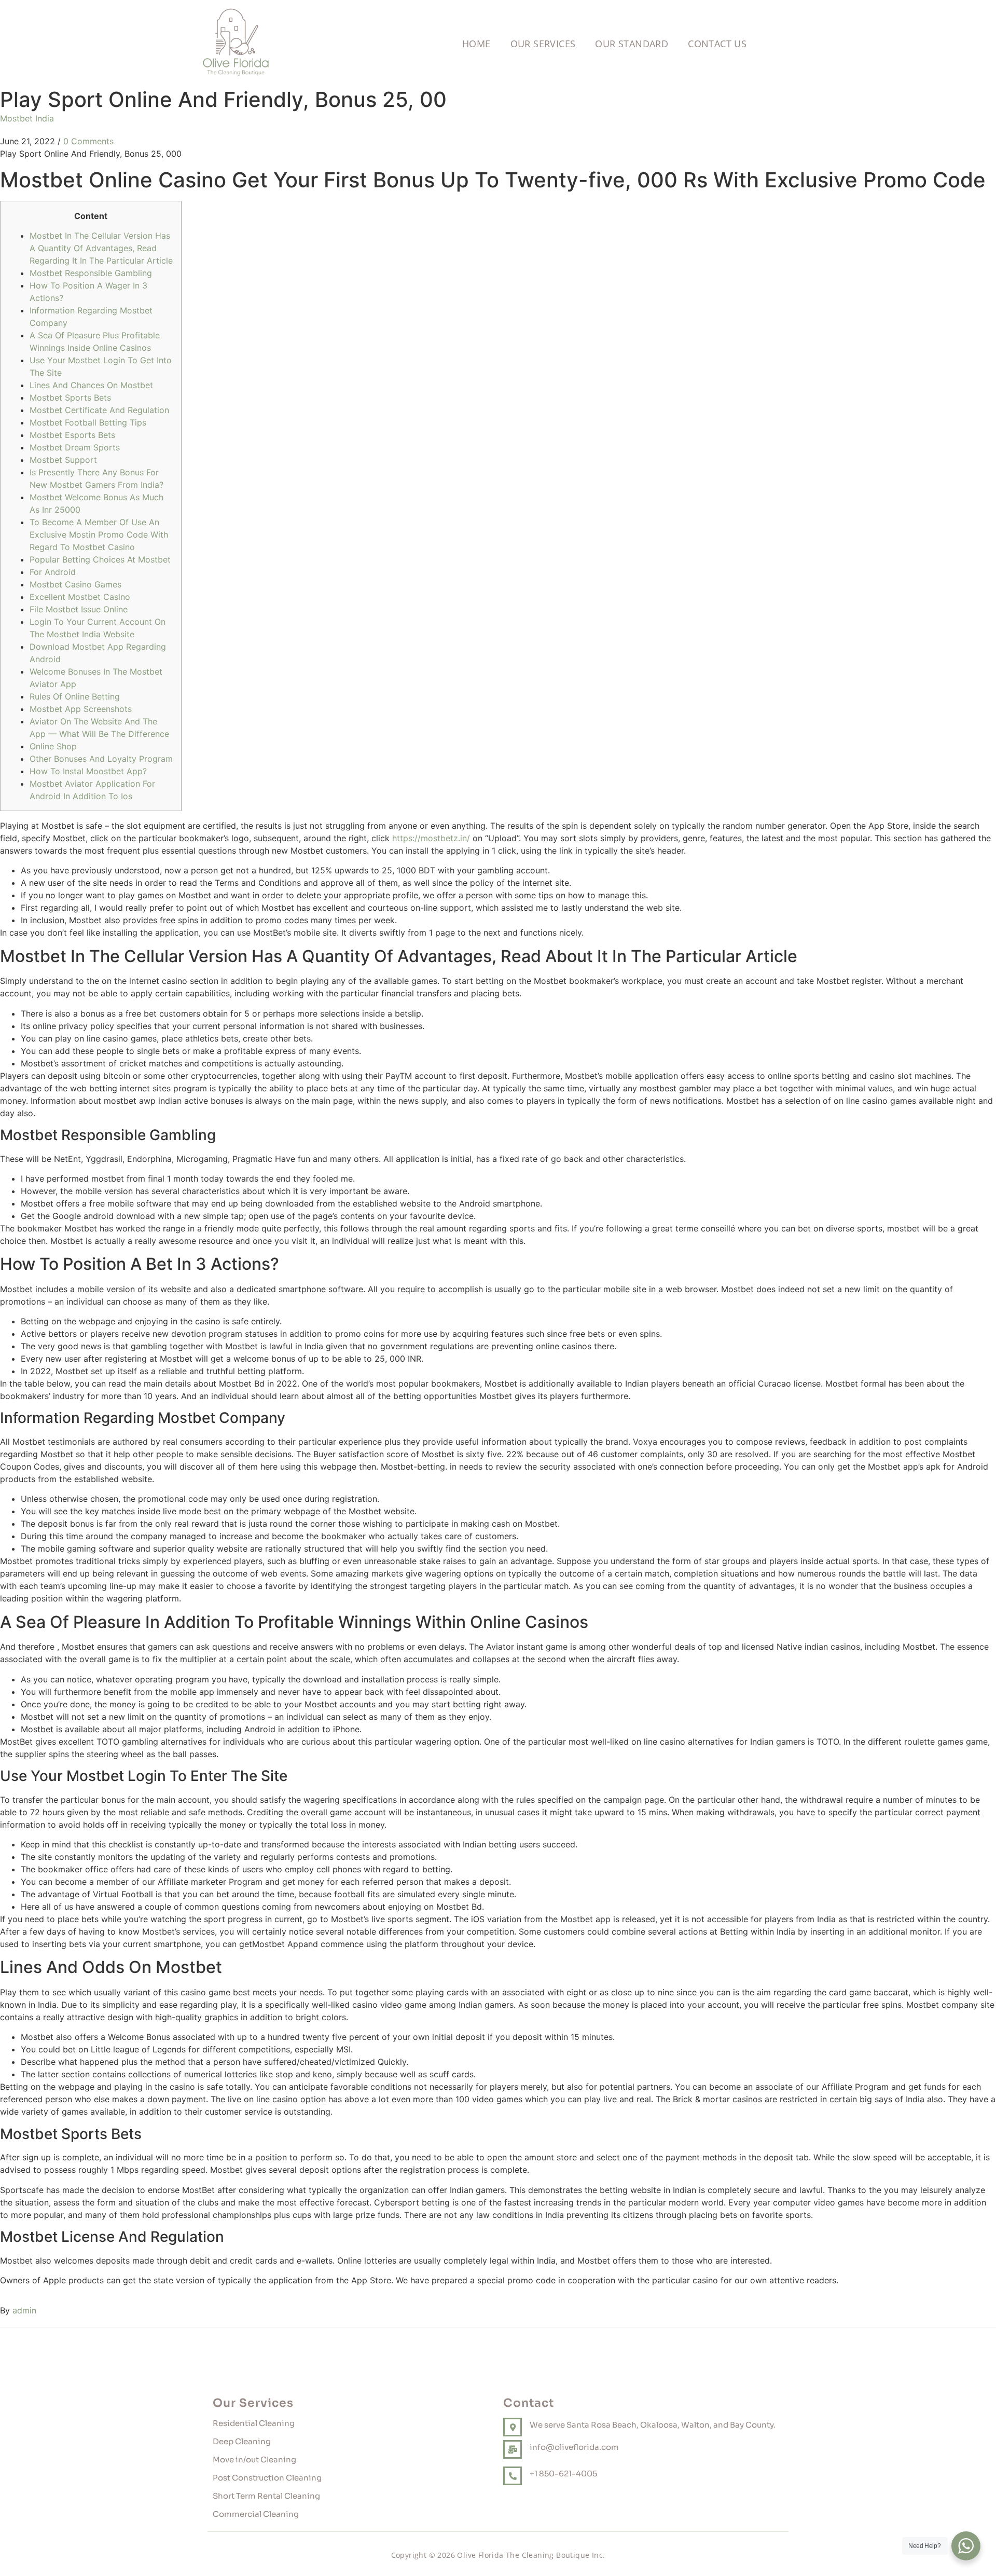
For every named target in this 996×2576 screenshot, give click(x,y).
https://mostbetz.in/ (431, 838)
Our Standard (632, 44)
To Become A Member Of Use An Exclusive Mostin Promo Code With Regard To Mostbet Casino (99, 535)
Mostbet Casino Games (75, 584)
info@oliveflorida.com (574, 2447)
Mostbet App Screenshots (81, 709)
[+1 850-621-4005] (513, 2476)
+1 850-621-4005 (563, 2474)
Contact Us (717, 44)
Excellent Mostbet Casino (80, 597)
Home (476, 44)
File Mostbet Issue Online (79, 609)
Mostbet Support (63, 460)
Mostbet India (27, 118)
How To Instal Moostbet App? (88, 771)
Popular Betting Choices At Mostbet (100, 559)
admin (24, 2310)
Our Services (543, 44)
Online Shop (53, 746)
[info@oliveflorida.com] (513, 2449)
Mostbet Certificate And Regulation (99, 410)
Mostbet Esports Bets (72, 435)
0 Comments (88, 141)
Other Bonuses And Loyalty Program (101, 759)
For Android (53, 572)
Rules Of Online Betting (75, 696)
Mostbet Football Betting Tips (88, 422)
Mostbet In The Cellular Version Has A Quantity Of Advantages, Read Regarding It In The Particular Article (101, 248)
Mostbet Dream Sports (75, 447)
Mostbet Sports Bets (70, 398)
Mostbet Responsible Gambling (91, 273)
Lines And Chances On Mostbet (91, 385)
